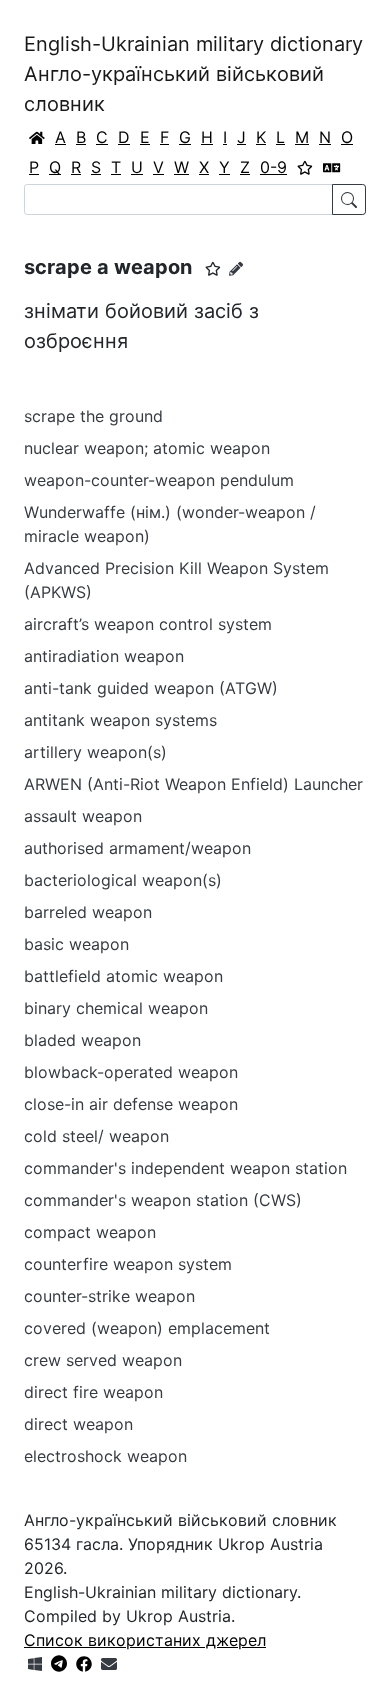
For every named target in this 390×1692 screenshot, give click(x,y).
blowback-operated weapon (131, 1072)
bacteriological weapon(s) (123, 880)
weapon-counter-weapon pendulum (159, 480)
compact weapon (90, 1232)
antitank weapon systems (120, 720)
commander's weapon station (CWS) (163, 1200)
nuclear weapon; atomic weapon (147, 448)
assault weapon (83, 816)
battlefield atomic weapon (123, 976)
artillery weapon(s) (95, 752)
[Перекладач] (332, 167)
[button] (213, 269)
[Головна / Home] (37, 137)
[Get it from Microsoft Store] (35, 1664)
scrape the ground (93, 416)
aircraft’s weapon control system (148, 624)
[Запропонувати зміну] (236, 268)
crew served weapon (103, 1360)
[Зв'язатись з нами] (109, 1664)
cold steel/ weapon (96, 1136)
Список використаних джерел (145, 1640)
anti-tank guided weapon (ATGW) (151, 688)
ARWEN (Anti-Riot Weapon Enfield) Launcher (193, 784)
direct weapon (78, 1424)
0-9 (273, 167)
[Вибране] (305, 167)
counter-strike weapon (109, 1296)
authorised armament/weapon (137, 848)
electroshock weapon (105, 1456)
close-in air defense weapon (131, 1104)
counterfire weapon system (128, 1264)
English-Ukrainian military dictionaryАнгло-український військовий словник (193, 74)
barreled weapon (88, 912)
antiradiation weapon (104, 656)
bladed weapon (82, 1040)
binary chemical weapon (116, 1008)
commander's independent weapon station (185, 1168)
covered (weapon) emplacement (147, 1328)
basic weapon (76, 944)
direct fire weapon (93, 1392)
